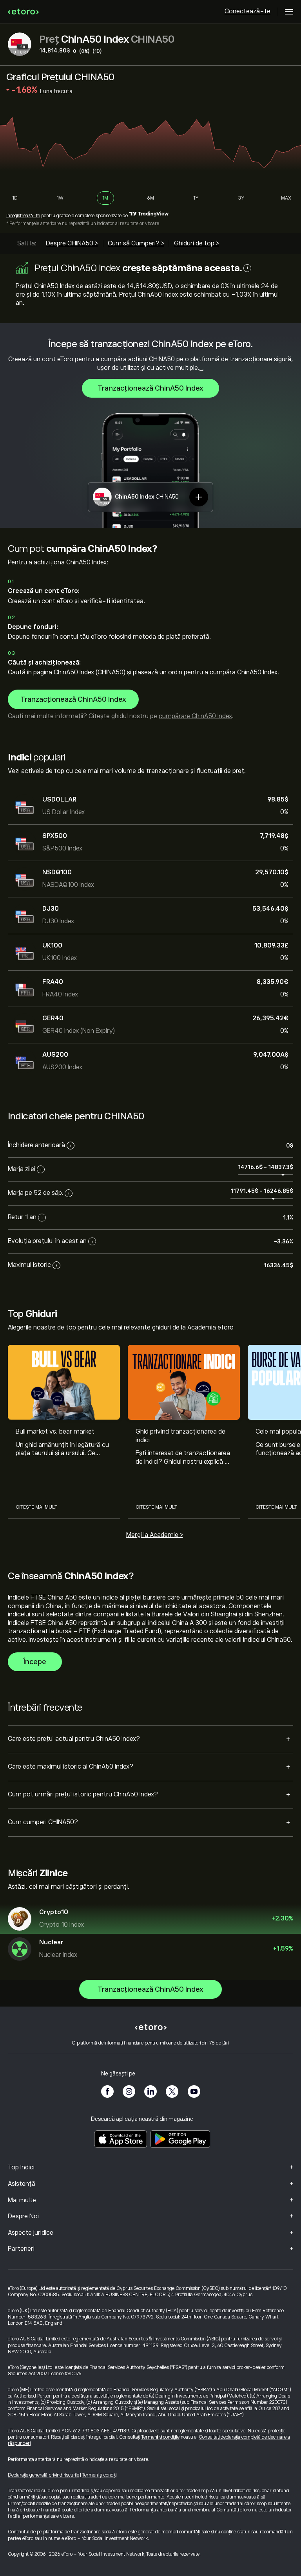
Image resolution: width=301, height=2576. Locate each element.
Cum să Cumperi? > (136, 243)
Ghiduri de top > (197, 243)
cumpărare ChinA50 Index (195, 716)
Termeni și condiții (99, 2475)
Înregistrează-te (23, 216)
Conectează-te (248, 11)
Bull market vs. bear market (55, 1432)
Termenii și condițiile (160, 2437)
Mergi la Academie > (155, 1535)
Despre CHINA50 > (72, 243)
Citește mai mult (36, 1507)
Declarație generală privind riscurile (44, 2475)
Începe (35, 1662)
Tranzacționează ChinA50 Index (150, 388)
